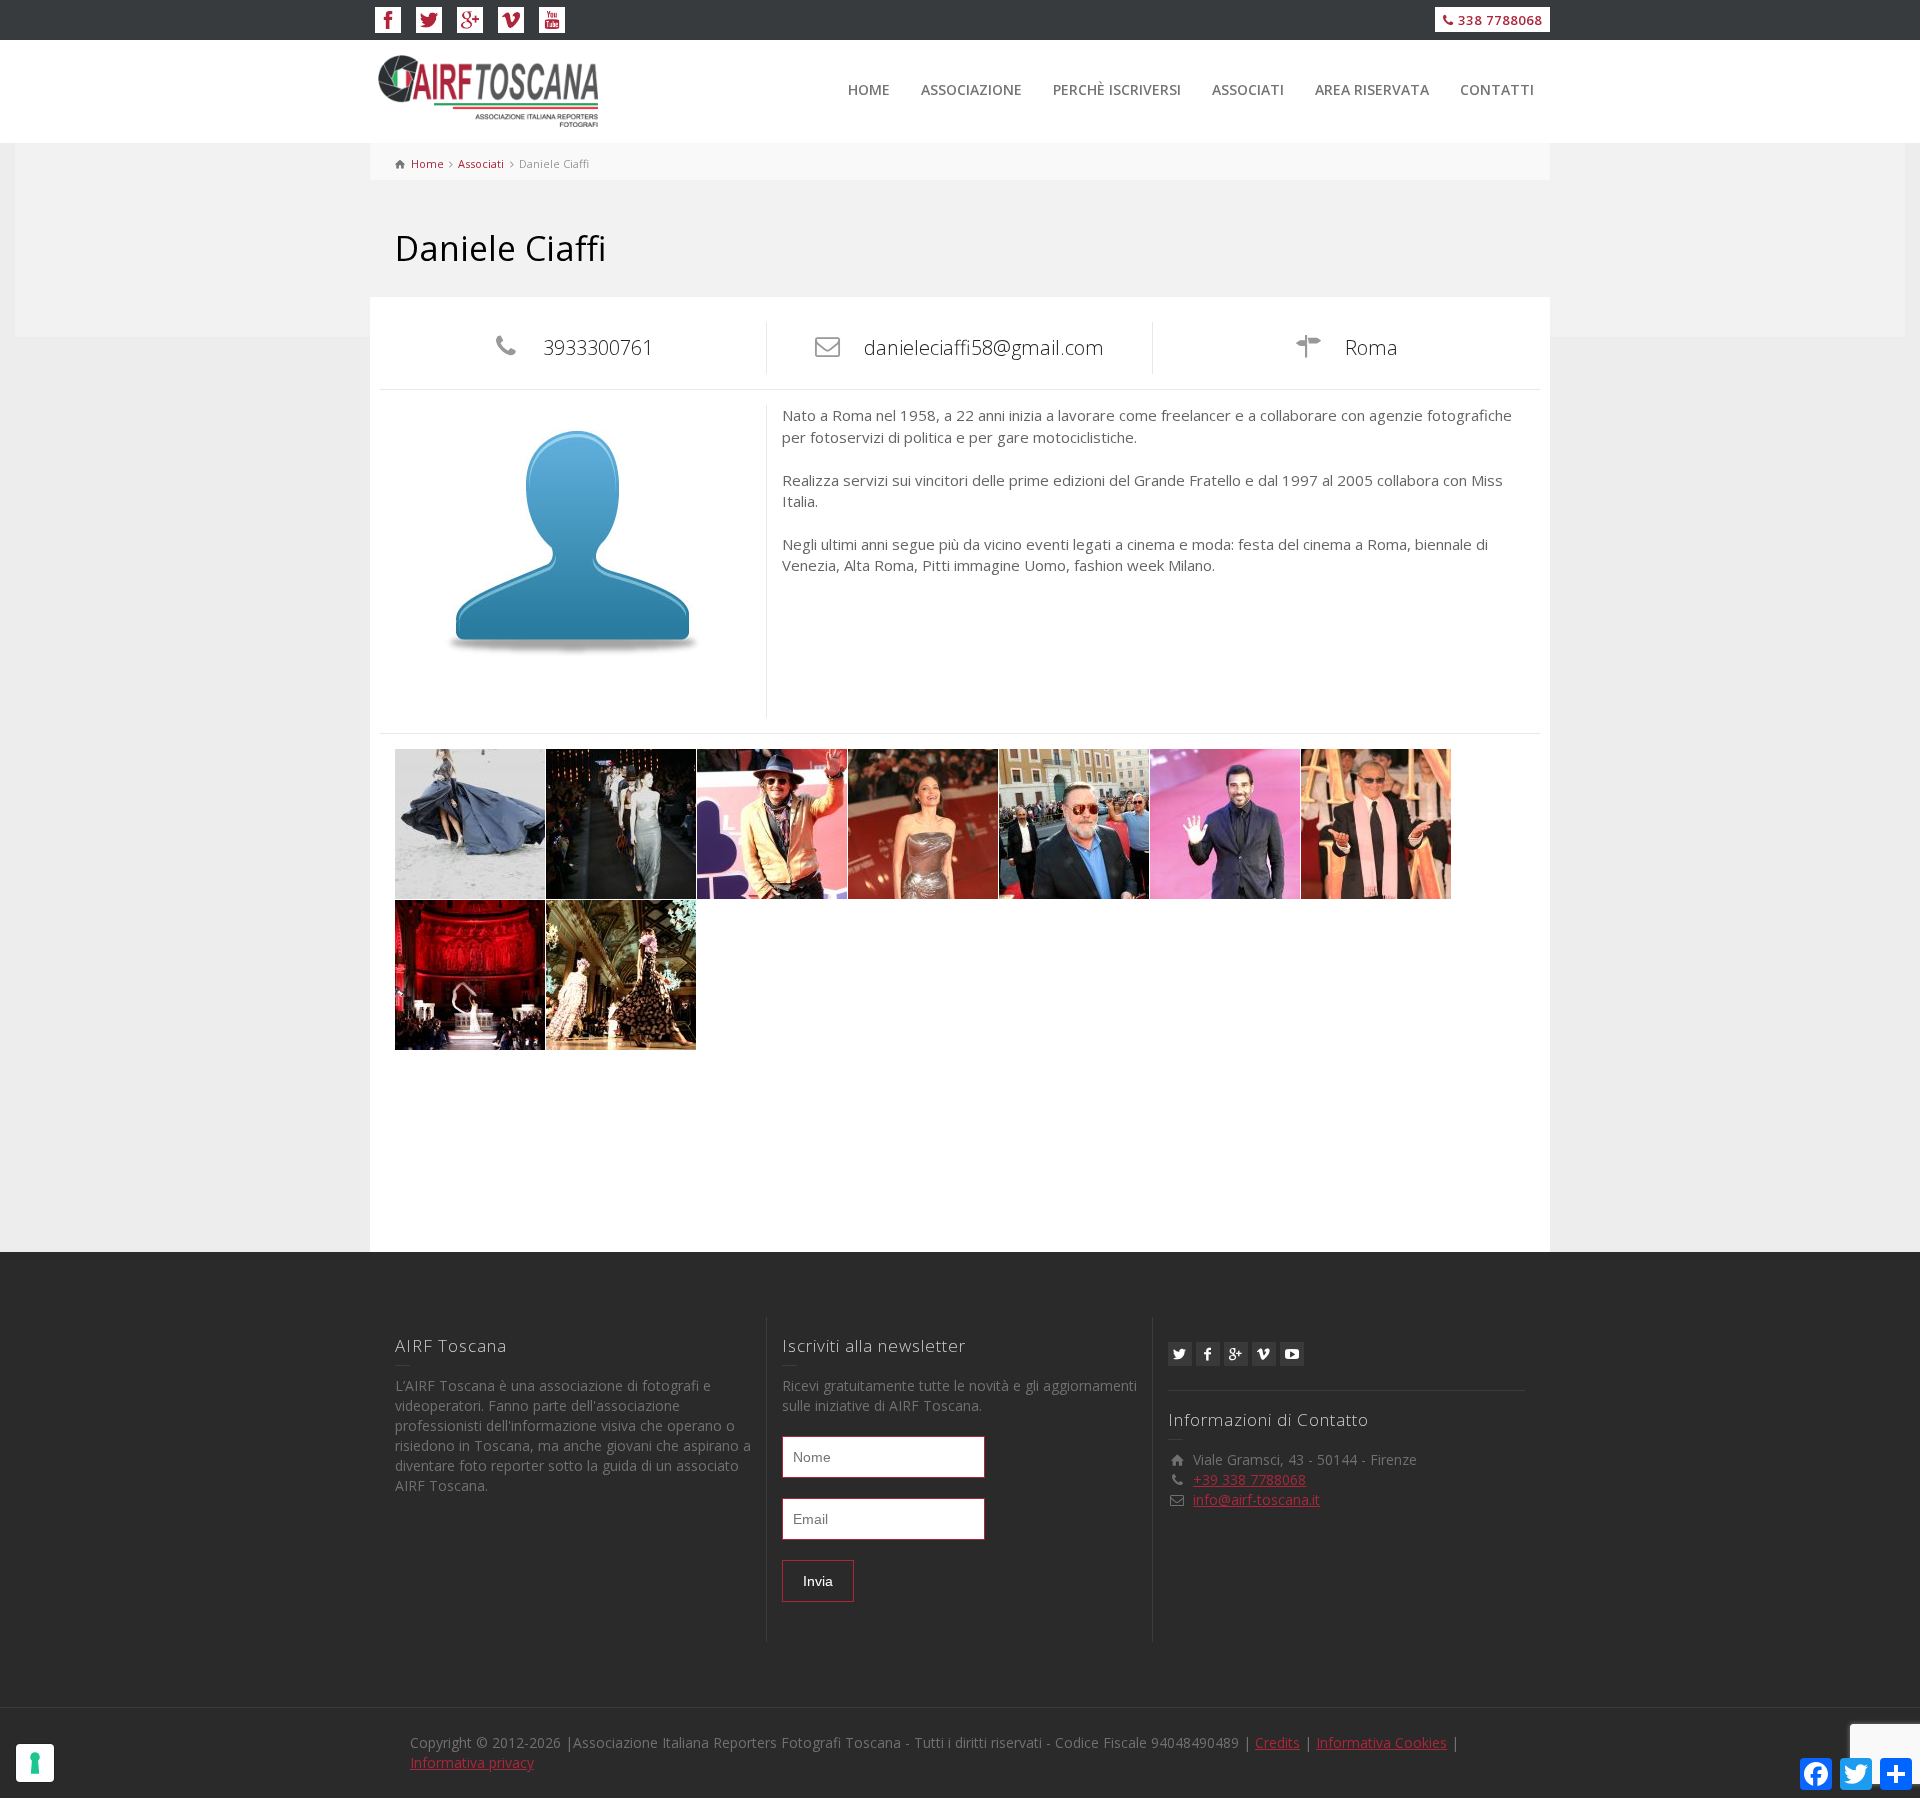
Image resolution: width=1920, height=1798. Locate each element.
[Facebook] (1208, 1354)
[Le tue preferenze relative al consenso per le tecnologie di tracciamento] (35, 1763)
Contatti (1497, 89)
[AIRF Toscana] (500, 89)
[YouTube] (1292, 1354)
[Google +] (1236, 1354)
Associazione (971, 89)
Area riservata (1372, 89)
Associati (1248, 89)
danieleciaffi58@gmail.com (984, 347)
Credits (1277, 1742)
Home (869, 89)
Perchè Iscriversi (1117, 89)
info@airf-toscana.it (1256, 1499)
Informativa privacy (472, 1762)
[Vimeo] (1264, 1354)
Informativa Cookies (1381, 1742)
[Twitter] (1180, 1354)
